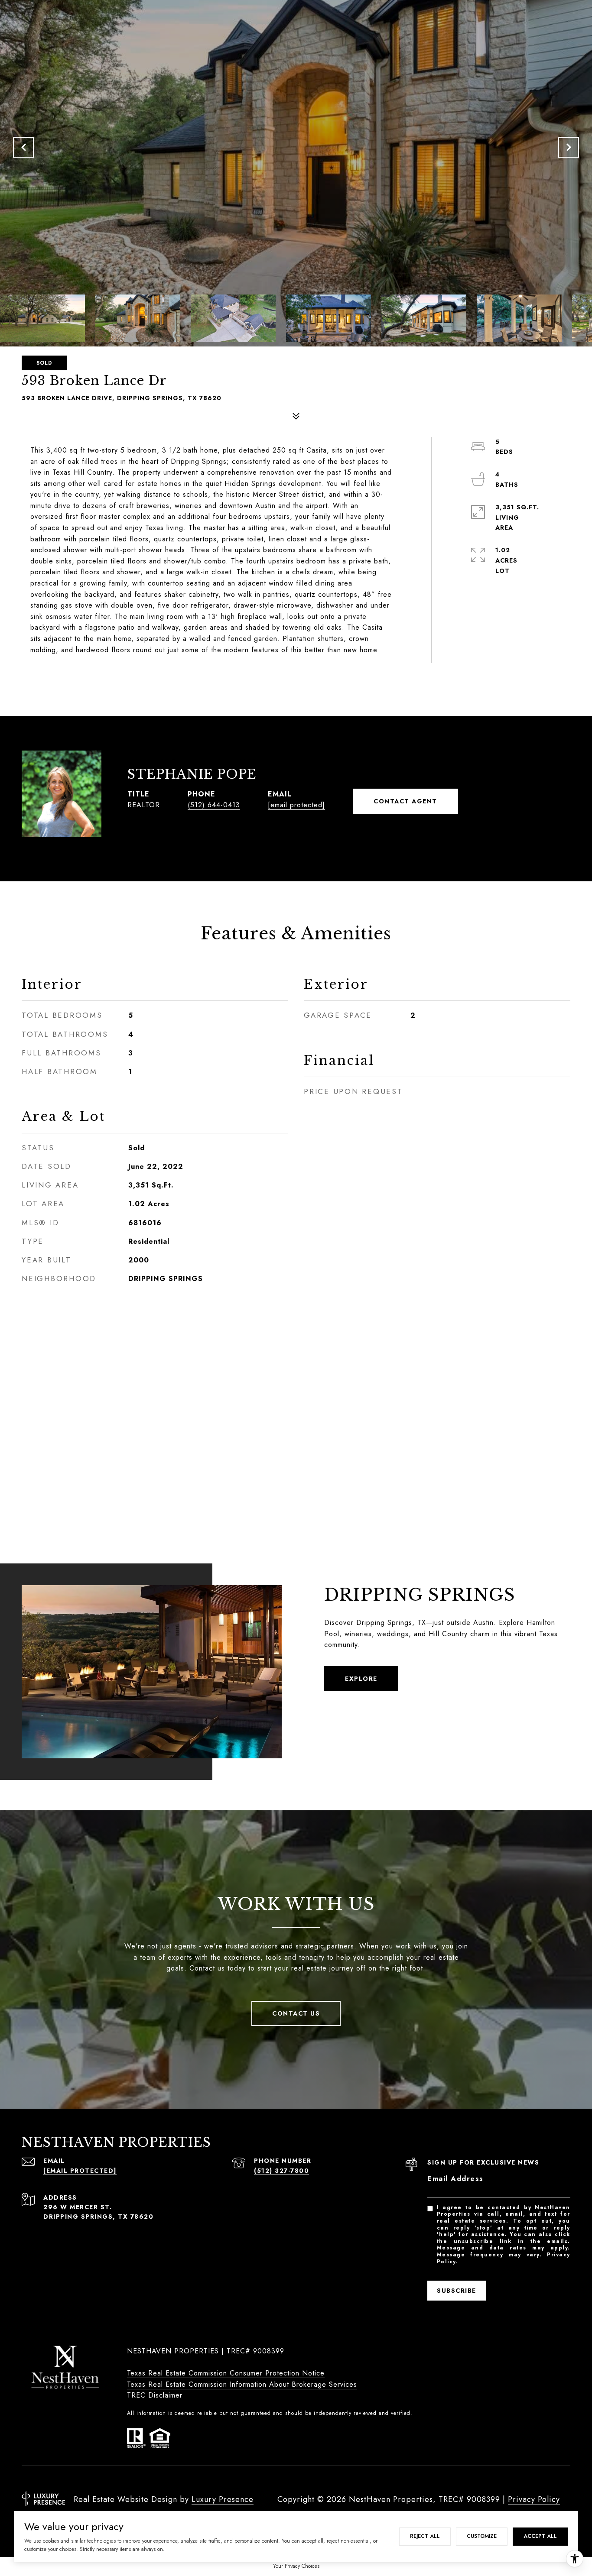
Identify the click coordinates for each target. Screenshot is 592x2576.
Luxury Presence (223, 2499)
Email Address (455, 2179)
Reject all (425, 2536)
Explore (361, 1679)
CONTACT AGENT (405, 801)
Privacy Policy (534, 2499)
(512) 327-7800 (281, 2171)
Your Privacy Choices (296, 2566)
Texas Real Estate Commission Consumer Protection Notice (226, 2373)
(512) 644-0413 (214, 805)
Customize (482, 2536)
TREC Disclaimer (155, 2395)
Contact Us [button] (296, 2013)
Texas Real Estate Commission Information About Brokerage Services (242, 2384)
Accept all (540, 2536)
